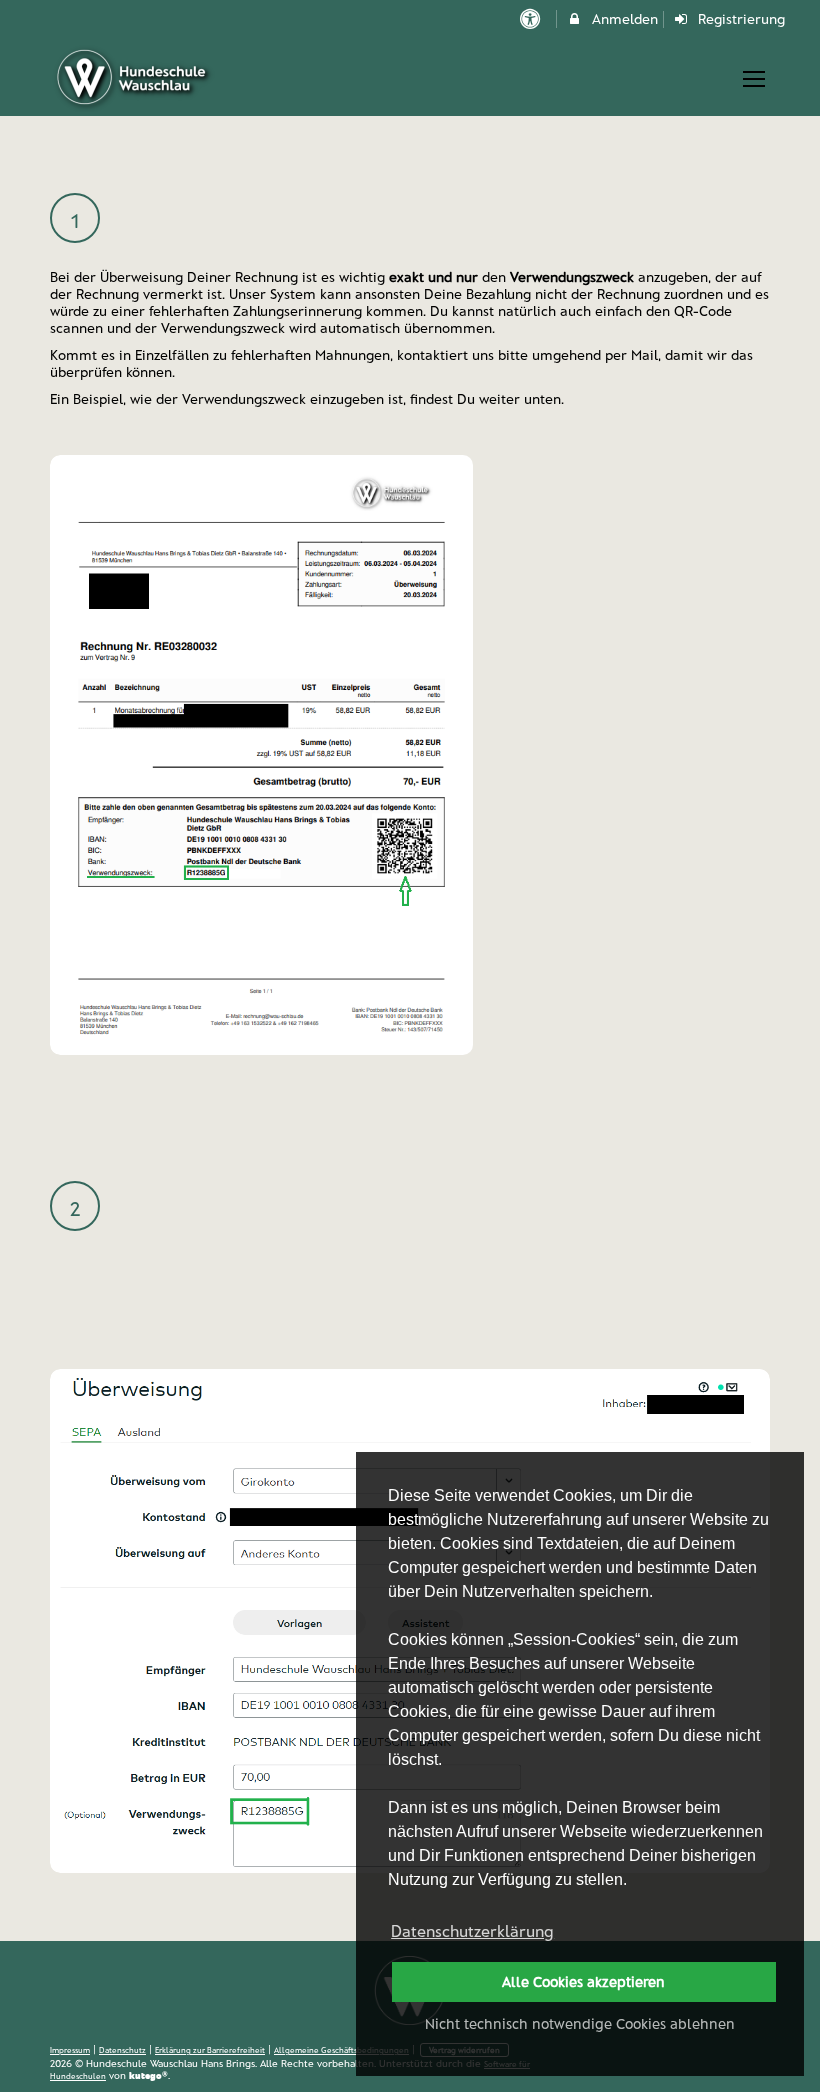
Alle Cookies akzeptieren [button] (583, 1981)
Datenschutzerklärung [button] (472, 1930)
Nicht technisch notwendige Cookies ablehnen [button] (580, 2023)
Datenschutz (122, 2050)
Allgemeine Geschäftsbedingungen (341, 2050)
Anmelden (623, 18)
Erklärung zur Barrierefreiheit (210, 2050)
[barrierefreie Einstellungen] (531, 18)
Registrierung (739, 18)
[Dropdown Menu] (754, 79)
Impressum (70, 2050)
